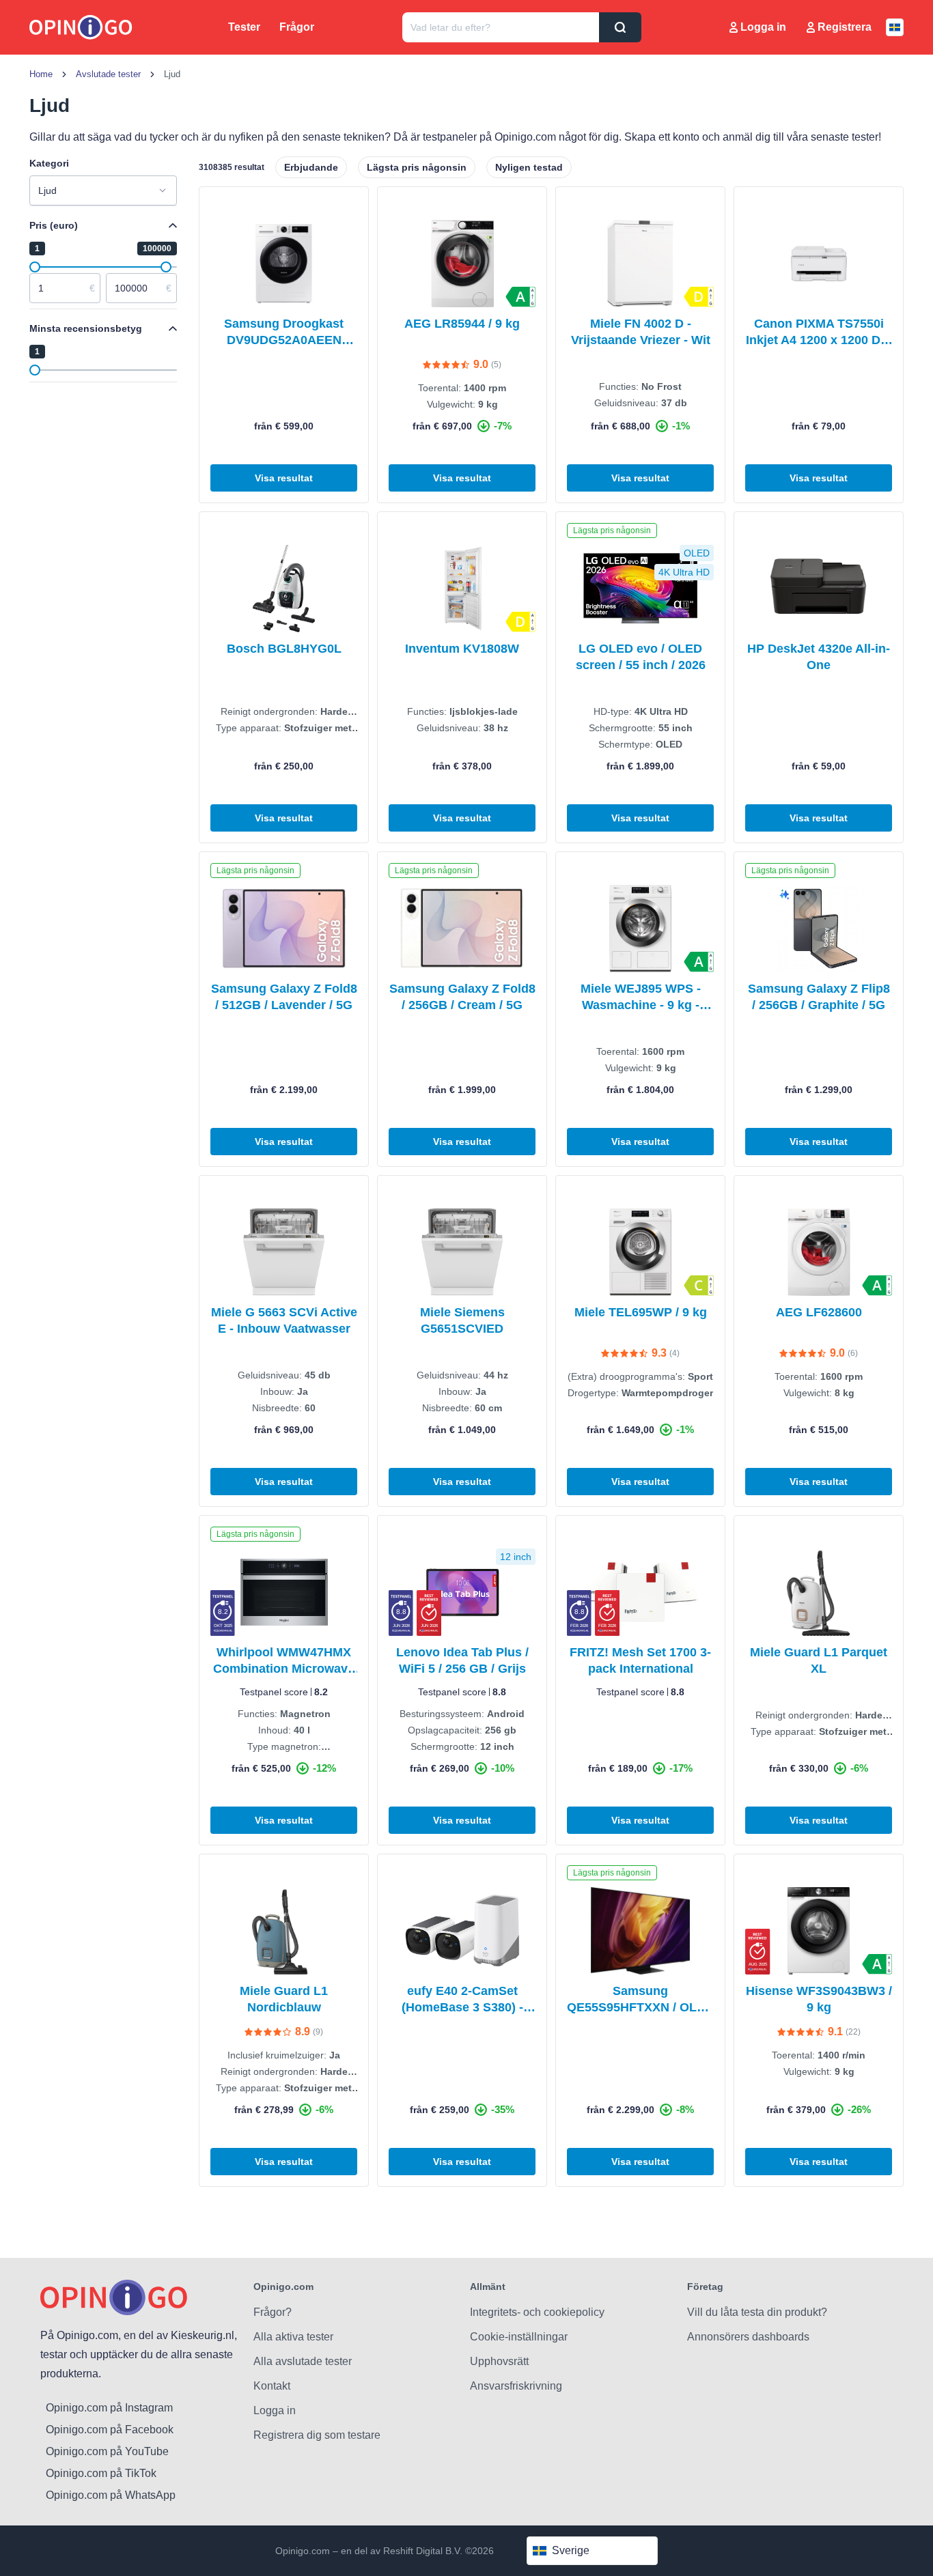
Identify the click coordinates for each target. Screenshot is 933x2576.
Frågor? (273, 2312)
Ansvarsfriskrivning (516, 2386)
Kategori (49, 163)
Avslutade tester (108, 74)
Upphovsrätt (499, 2361)
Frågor (297, 27)
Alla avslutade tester (303, 2361)
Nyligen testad (529, 167)
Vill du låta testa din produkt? (757, 2312)
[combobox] (103, 190)
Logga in (763, 27)
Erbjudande (311, 167)
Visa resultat (284, 478)
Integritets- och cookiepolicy (537, 2312)
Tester (244, 27)
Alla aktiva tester (293, 2337)
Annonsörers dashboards (748, 2337)
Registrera (845, 27)
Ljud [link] (172, 74)
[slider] (35, 267)
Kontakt (272, 2386)
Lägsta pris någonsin (417, 167)
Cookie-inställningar (519, 2337)
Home (41, 74)
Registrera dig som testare (317, 2435)
